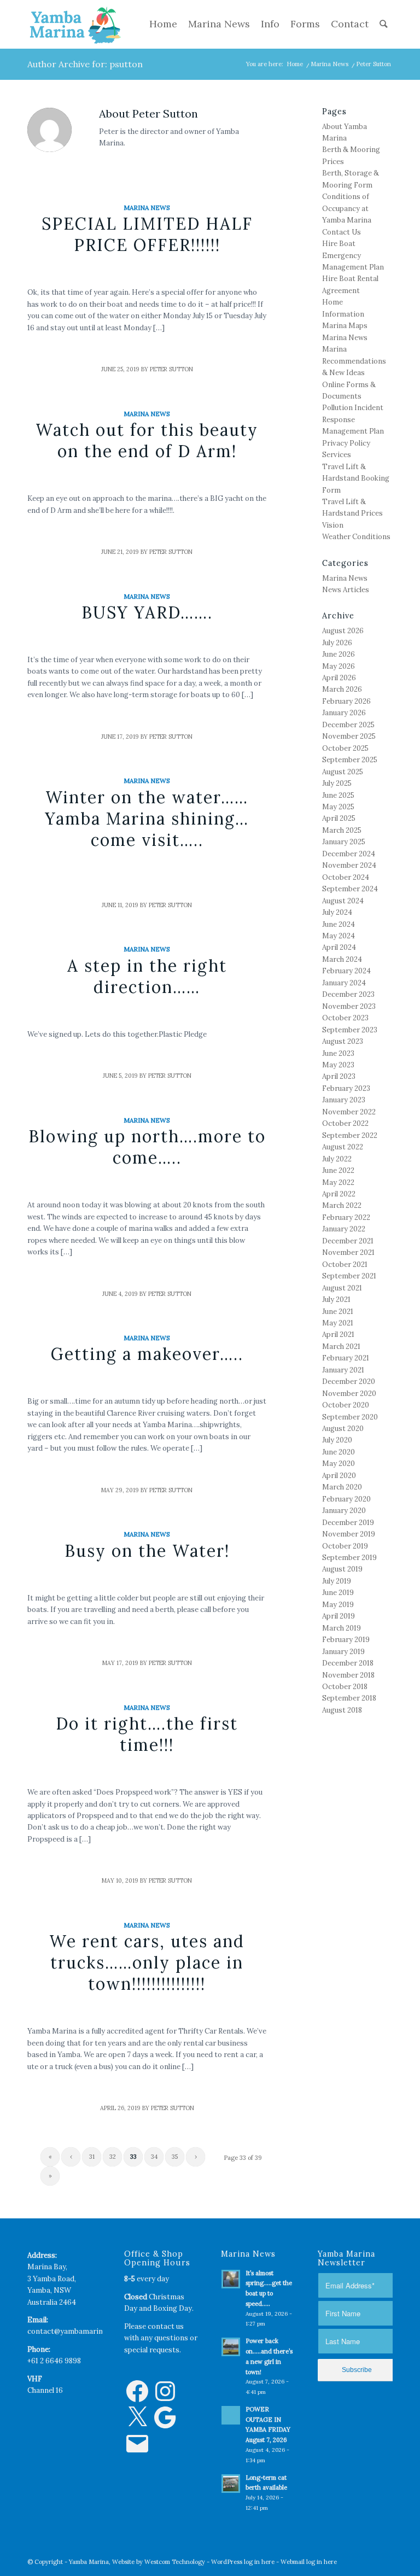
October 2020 (346, 1405)
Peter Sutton (171, 369)
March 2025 (342, 830)
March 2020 (342, 1487)
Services (337, 455)
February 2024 (346, 971)
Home (295, 64)
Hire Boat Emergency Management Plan (353, 255)
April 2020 (339, 1476)
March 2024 (342, 959)
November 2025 (349, 736)
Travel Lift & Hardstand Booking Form (356, 478)
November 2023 (349, 1006)
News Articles (346, 590)
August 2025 (343, 772)
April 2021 (338, 1334)
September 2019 (349, 1558)
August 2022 (343, 1147)
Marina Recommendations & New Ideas (354, 361)
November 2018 (348, 1675)
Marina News (329, 64)
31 (92, 2157)
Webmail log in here (309, 2562)
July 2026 (337, 643)
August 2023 (343, 1041)
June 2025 (338, 795)
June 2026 (339, 654)
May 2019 (338, 1605)
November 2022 (349, 1112)
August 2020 (343, 1429)
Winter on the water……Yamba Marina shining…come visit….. (147, 819)
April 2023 (339, 1076)
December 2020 (349, 1382)
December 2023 (348, 994)
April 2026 (339, 678)
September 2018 (349, 1698)
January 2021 (343, 1370)
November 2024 (349, 865)
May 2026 (339, 666)
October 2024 (346, 877)
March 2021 (341, 1347)
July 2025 (337, 783)
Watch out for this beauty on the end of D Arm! (147, 440)
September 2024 (350, 889)
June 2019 (338, 1593)
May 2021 (338, 1323)
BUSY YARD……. (147, 612)
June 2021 (338, 1312)
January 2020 (344, 1511)
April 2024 (339, 947)
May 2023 (338, 1065)
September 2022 (350, 1135)
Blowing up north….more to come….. (147, 1147)
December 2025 (348, 725)
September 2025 (350, 760)
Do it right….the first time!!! (147, 1734)
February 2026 (346, 701)
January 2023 (344, 1100)
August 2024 (343, 901)
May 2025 (338, 807)
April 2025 (339, 818)
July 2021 (336, 1299)
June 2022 (338, 1170)
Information (343, 314)
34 (154, 2157)
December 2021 (348, 1241)
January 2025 (344, 842)
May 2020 (339, 1464)
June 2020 (339, 1452)
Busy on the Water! (147, 1551)
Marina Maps (345, 326)
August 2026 (343, 631)
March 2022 (342, 1205)
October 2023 (345, 1018)
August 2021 (342, 1288)
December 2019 (348, 1523)
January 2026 (344, 713)
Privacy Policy (346, 443)
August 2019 (342, 1569)
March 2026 (342, 689)
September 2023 (350, 1030)
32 (113, 2157)
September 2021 (349, 1276)
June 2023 (338, 1053)
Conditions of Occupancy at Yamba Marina (347, 208)
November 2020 (349, 1394)
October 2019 (345, 1546)
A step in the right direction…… (147, 976)
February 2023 (346, 1088)
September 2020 (350, 1417)
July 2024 (337, 912)
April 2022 (339, 1194)
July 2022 (337, 1159)
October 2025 (345, 748)
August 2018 (342, 1710)
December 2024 (349, 854)
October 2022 (345, 1123)
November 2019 (349, 1534)
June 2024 (339, 924)
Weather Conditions (356, 537)
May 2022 (338, 1182)
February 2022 (346, 1217)
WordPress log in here (243, 2562)
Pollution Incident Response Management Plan (353, 419)
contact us (166, 2326)
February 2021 (346, 1358)
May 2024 (339, 936)
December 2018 (348, 1663)
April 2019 (339, 1616)
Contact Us (342, 232)
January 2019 (343, 1652)
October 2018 (345, 1687)
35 (175, 2157)
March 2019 (342, 1628)
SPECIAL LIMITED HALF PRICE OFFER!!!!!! (147, 234)
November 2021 (348, 1252)
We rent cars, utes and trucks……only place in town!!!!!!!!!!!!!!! (147, 1962)
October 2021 (345, 1264)
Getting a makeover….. (147, 1354)
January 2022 (344, 1229)
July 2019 (337, 1581)
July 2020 (337, 1440)
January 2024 (344, 983)
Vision (333, 525)
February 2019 (346, 1640)
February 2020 (346, 1499)
